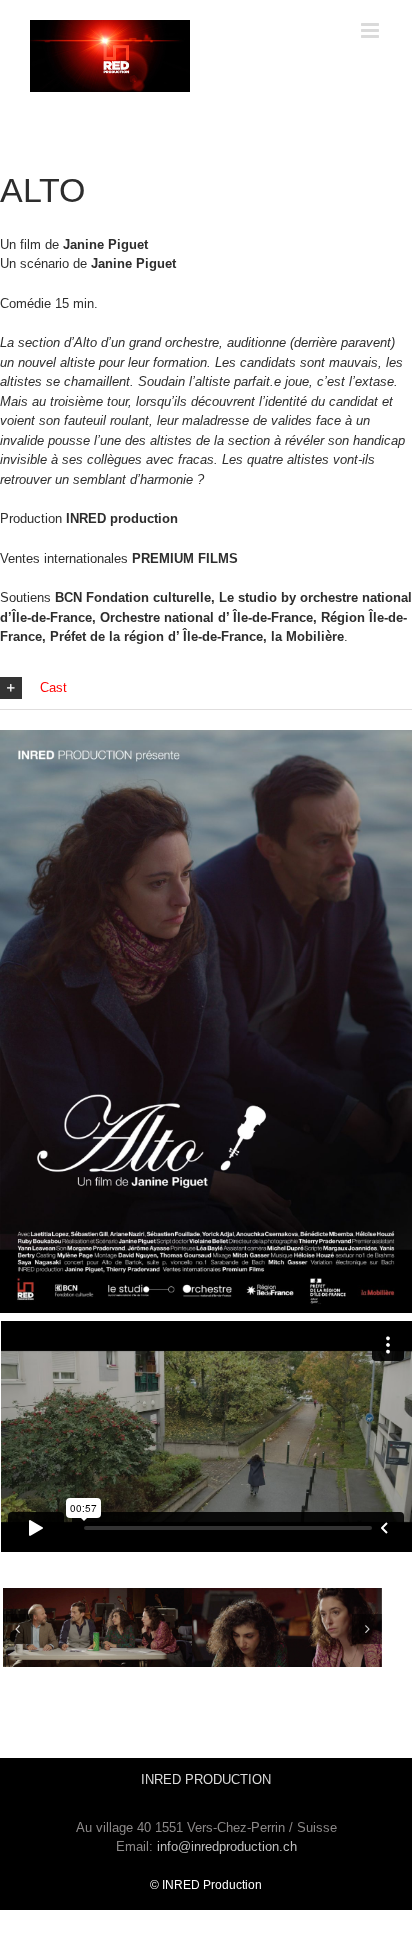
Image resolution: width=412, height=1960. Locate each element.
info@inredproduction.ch (227, 1846)
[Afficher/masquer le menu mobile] (371, 30)
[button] (206, 688)
